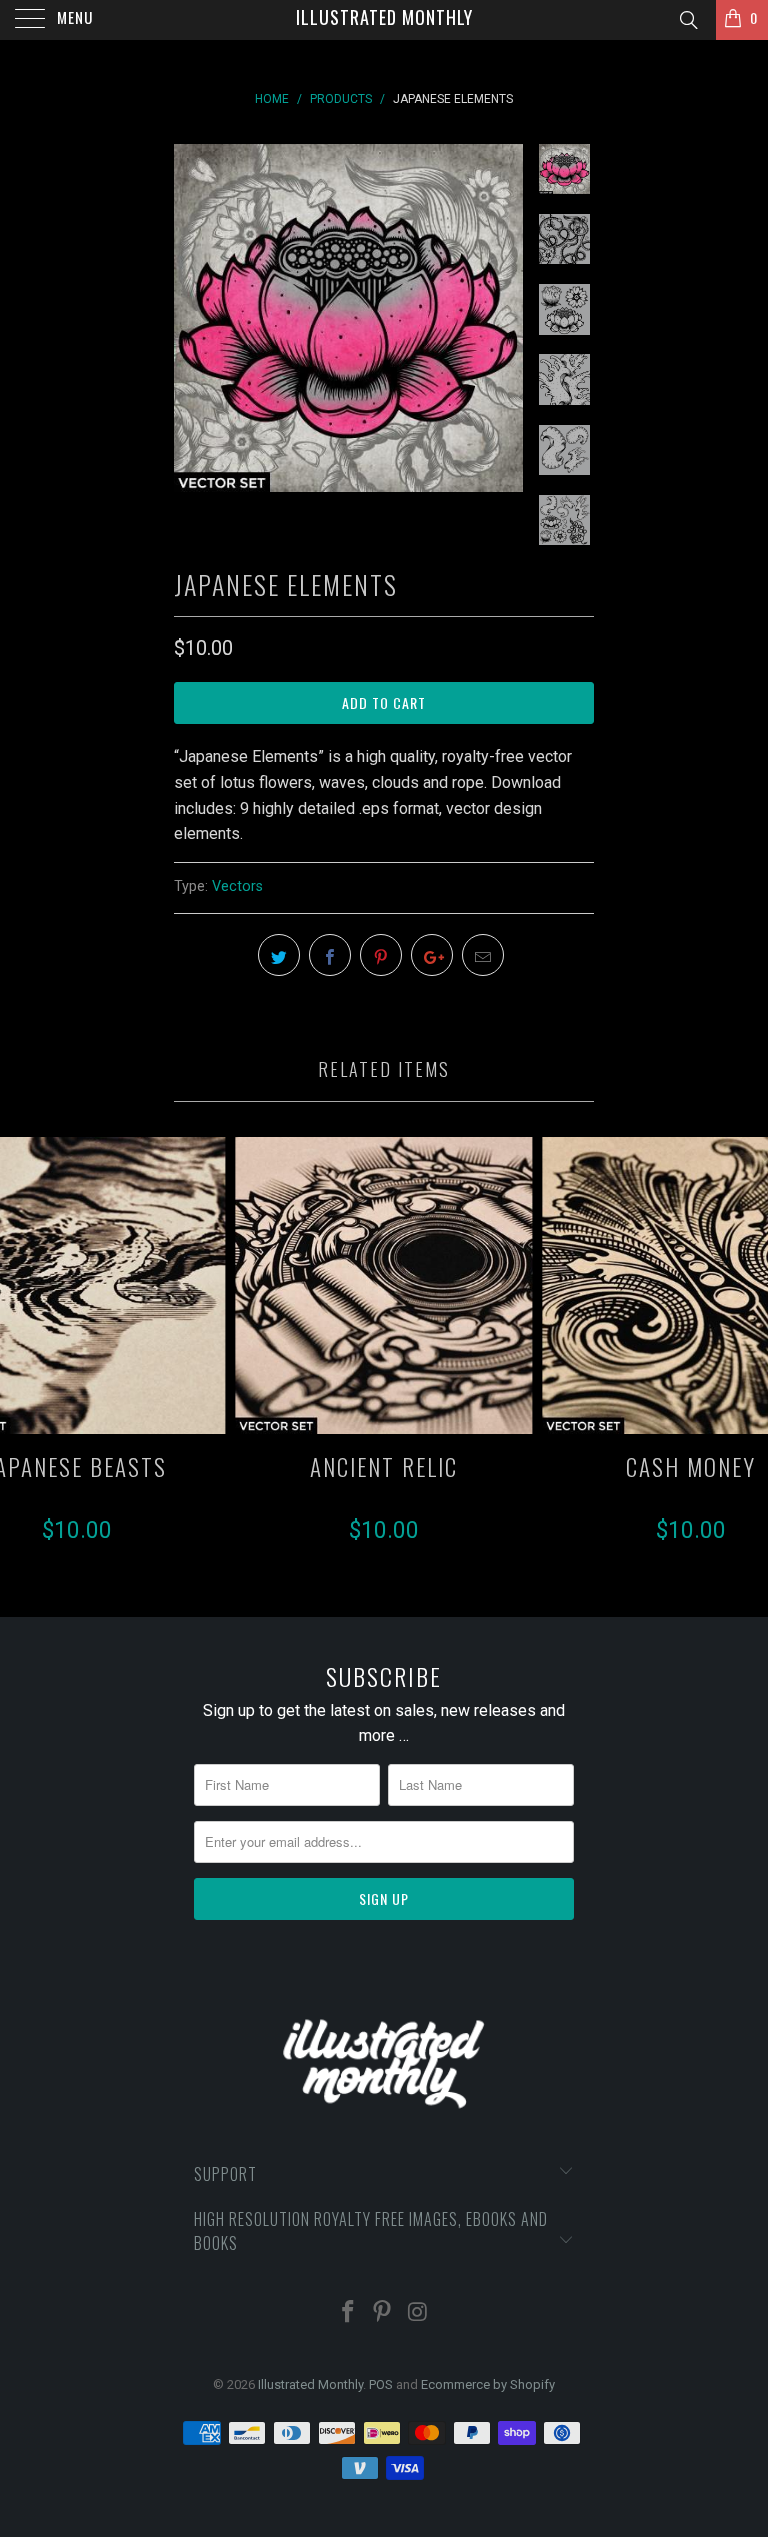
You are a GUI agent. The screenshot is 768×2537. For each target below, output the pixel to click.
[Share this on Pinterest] (381, 955)
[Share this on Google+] (432, 955)
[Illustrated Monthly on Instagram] (418, 2313)
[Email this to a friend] (483, 955)
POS (381, 2384)
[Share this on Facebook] (330, 955)
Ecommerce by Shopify (488, 2384)
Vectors (237, 886)
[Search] (687, 20)
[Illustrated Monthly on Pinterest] (383, 2313)
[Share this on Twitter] (279, 955)
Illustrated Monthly (384, 17)
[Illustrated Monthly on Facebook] (348, 2313)
